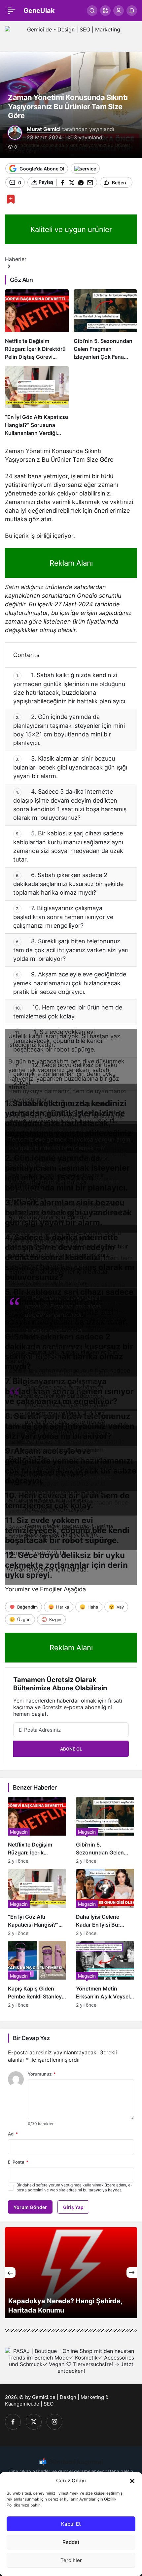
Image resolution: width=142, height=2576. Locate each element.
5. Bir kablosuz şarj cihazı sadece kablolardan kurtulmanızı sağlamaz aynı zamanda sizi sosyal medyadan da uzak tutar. (68, 846)
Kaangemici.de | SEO (29, 2404)
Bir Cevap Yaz (31, 2038)
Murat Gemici (44, 129)
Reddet (71, 2542)
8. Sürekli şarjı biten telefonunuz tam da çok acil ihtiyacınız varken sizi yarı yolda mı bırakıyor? (71, 950)
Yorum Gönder (30, 2207)
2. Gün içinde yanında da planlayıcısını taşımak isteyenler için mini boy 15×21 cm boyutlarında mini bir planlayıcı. (69, 730)
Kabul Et (71, 2524)
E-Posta (18, 2162)
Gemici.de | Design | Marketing (68, 2397)
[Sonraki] (132, 2272)
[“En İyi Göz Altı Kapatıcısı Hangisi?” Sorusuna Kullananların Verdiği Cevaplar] (37, 401)
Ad (13, 2134)
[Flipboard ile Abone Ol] (85, 168)
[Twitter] (34, 2422)
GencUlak (39, 11)
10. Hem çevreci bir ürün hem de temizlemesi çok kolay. (68, 1012)
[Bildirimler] (132, 11)
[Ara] (92, 11)
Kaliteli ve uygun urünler (71, 229)
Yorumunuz (42, 2074)
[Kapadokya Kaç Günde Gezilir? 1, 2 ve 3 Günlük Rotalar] (71, 2273)
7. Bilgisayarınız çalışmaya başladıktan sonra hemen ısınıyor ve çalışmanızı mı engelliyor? (63, 917)
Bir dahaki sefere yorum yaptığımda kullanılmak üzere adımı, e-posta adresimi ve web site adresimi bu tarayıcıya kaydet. (74, 2187)
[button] (132, 2480)
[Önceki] (10, 2272)
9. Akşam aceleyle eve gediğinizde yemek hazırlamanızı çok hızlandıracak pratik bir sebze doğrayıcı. (70, 983)
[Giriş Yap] (119, 11)
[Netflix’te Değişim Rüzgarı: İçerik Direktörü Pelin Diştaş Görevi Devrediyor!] (37, 325)
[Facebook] (13, 2422)
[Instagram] (54, 2422)
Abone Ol (71, 1749)
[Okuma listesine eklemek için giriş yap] (11, 199)
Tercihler (71, 2560)
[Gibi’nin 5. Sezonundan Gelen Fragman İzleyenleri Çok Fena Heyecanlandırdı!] (106, 325)
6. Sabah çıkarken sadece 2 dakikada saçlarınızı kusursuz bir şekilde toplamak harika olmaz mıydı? (68, 884)
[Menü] (12, 11)
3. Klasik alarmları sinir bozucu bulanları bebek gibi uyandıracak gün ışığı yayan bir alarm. (70, 767)
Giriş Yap (73, 2207)
